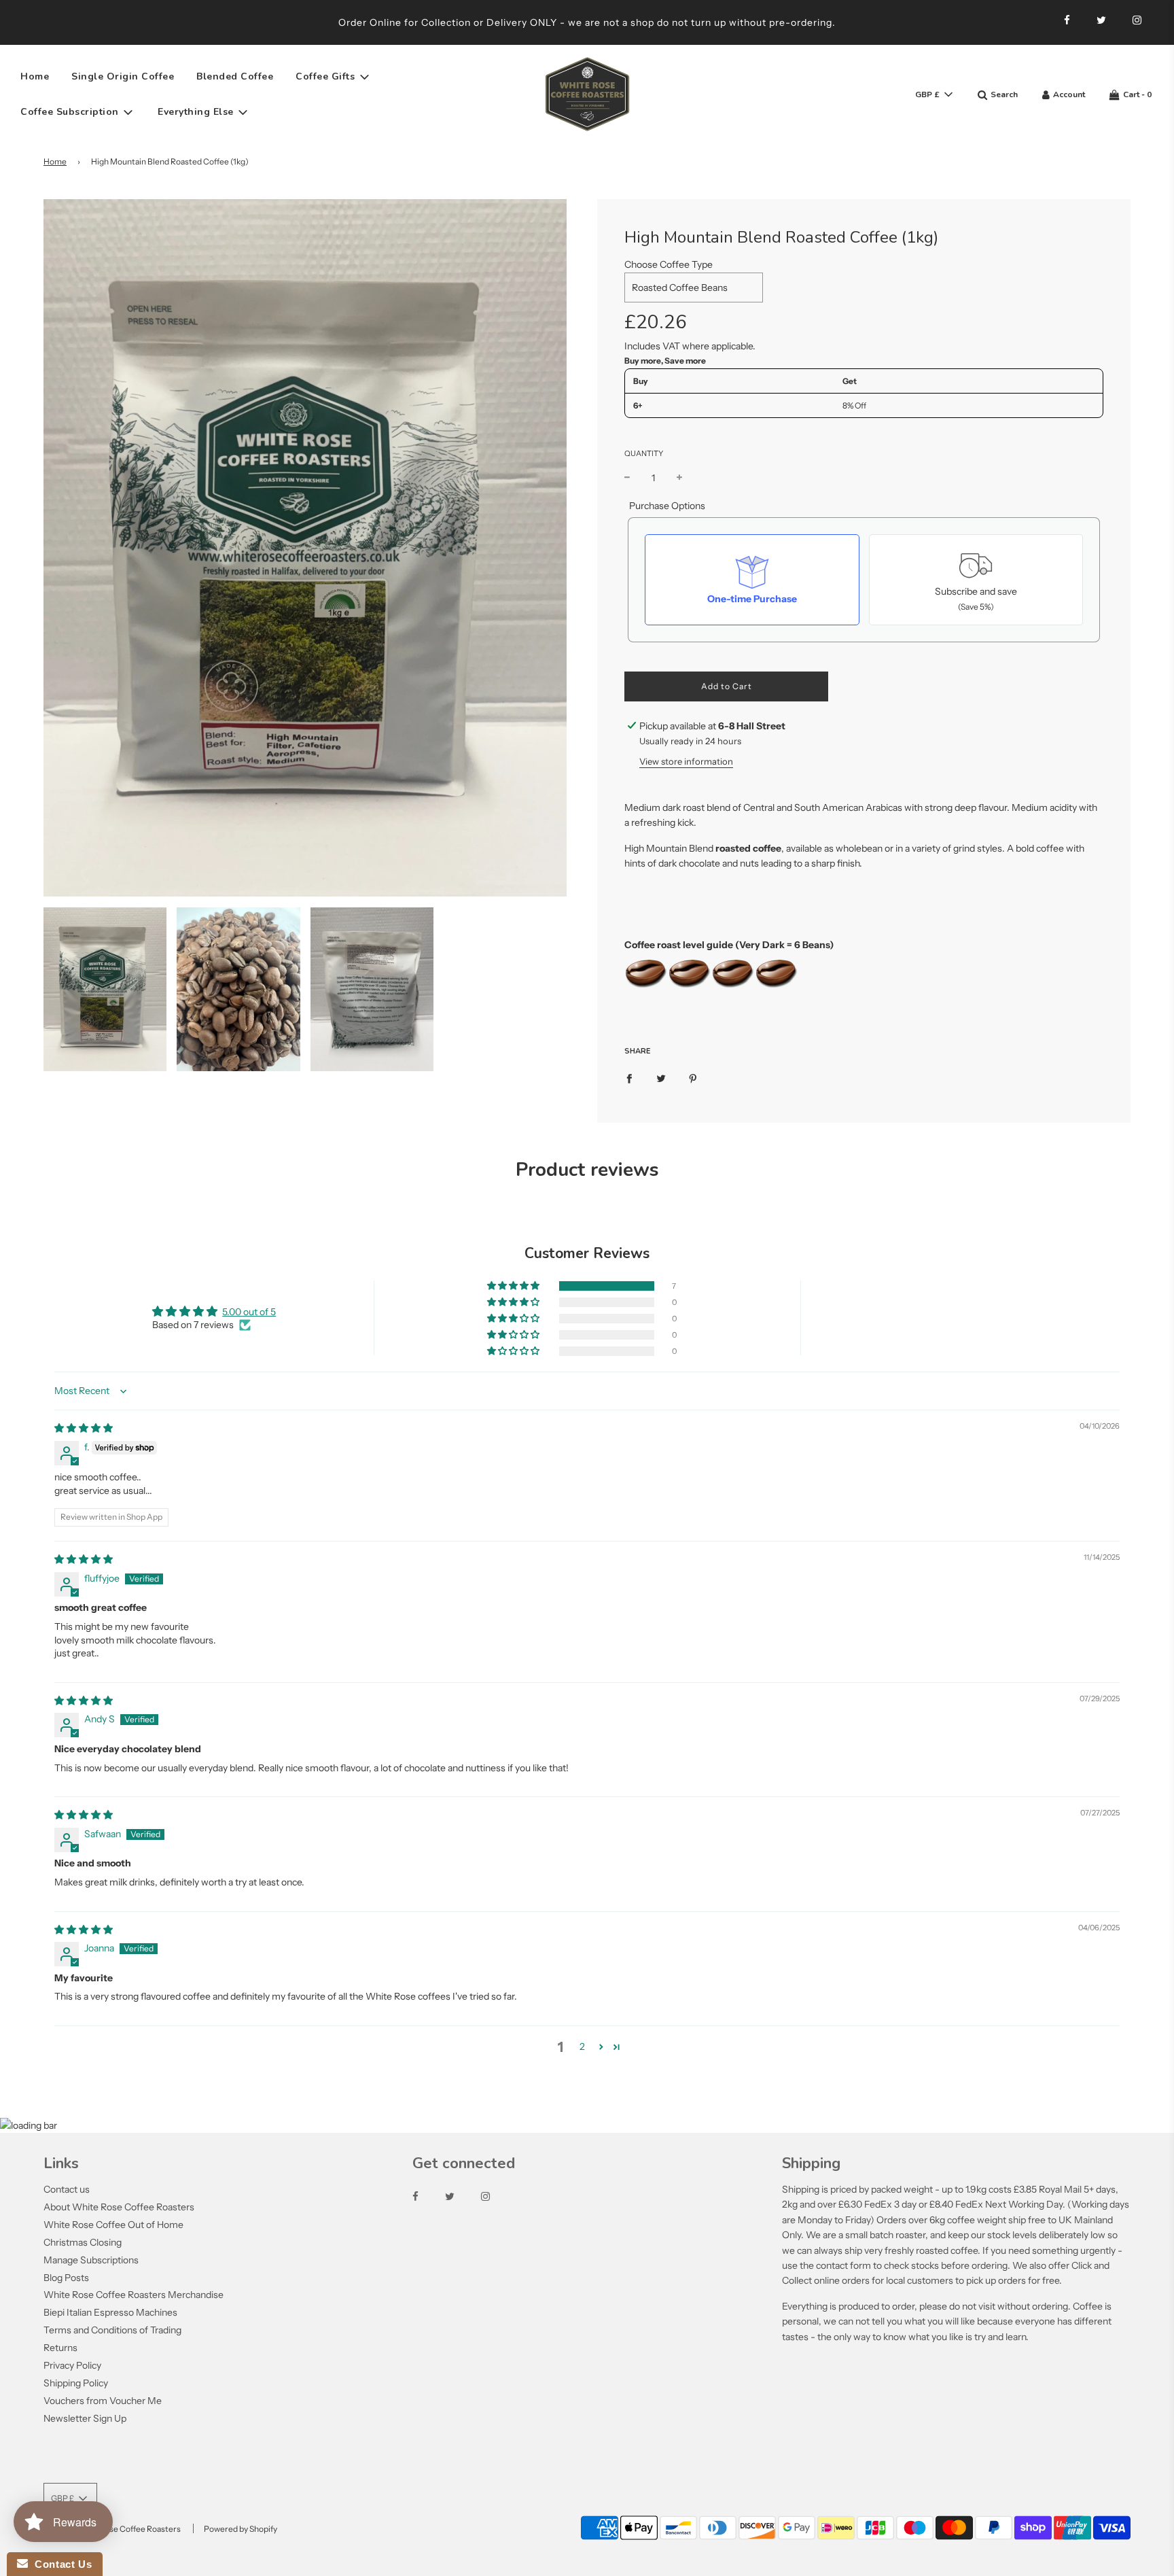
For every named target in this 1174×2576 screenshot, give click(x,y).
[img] (84, 1428)
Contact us (67, 2189)
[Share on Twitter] (661, 1078)
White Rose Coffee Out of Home (113, 2225)
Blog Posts (66, 2278)
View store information (686, 761)
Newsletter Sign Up (85, 2418)
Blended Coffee (235, 76)
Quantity (644, 453)
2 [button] (582, 2047)
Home (35, 76)
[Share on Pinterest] (693, 1078)
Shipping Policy (76, 2383)
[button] (514, 1286)
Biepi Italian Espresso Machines (110, 2312)
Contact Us (60, 2564)
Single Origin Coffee (123, 76)
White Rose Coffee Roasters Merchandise (134, 2295)
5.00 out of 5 (249, 1312)
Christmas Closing (83, 2242)
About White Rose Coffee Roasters (119, 2207)
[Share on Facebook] (629, 1078)
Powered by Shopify (241, 2529)
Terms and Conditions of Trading (112, 2330)
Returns (60, 2348)
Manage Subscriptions (91, 2260)
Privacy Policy (72, 2365)
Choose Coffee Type (669, 264)
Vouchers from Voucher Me (103, 2401)
